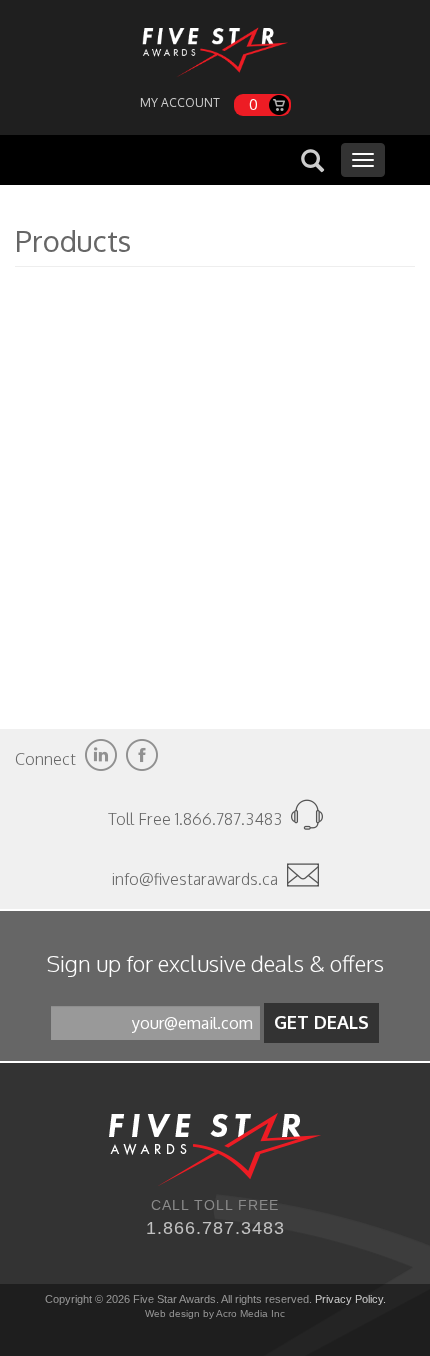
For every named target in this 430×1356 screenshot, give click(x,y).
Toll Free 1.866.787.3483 (197, 819)
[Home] (215, 47)
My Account (180, 102)
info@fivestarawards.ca (195, 879)
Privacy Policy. (350, 1299)
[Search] (312, 162)
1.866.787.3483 (215, 1228)
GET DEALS (321, 1022)
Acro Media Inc (250, 1313)
